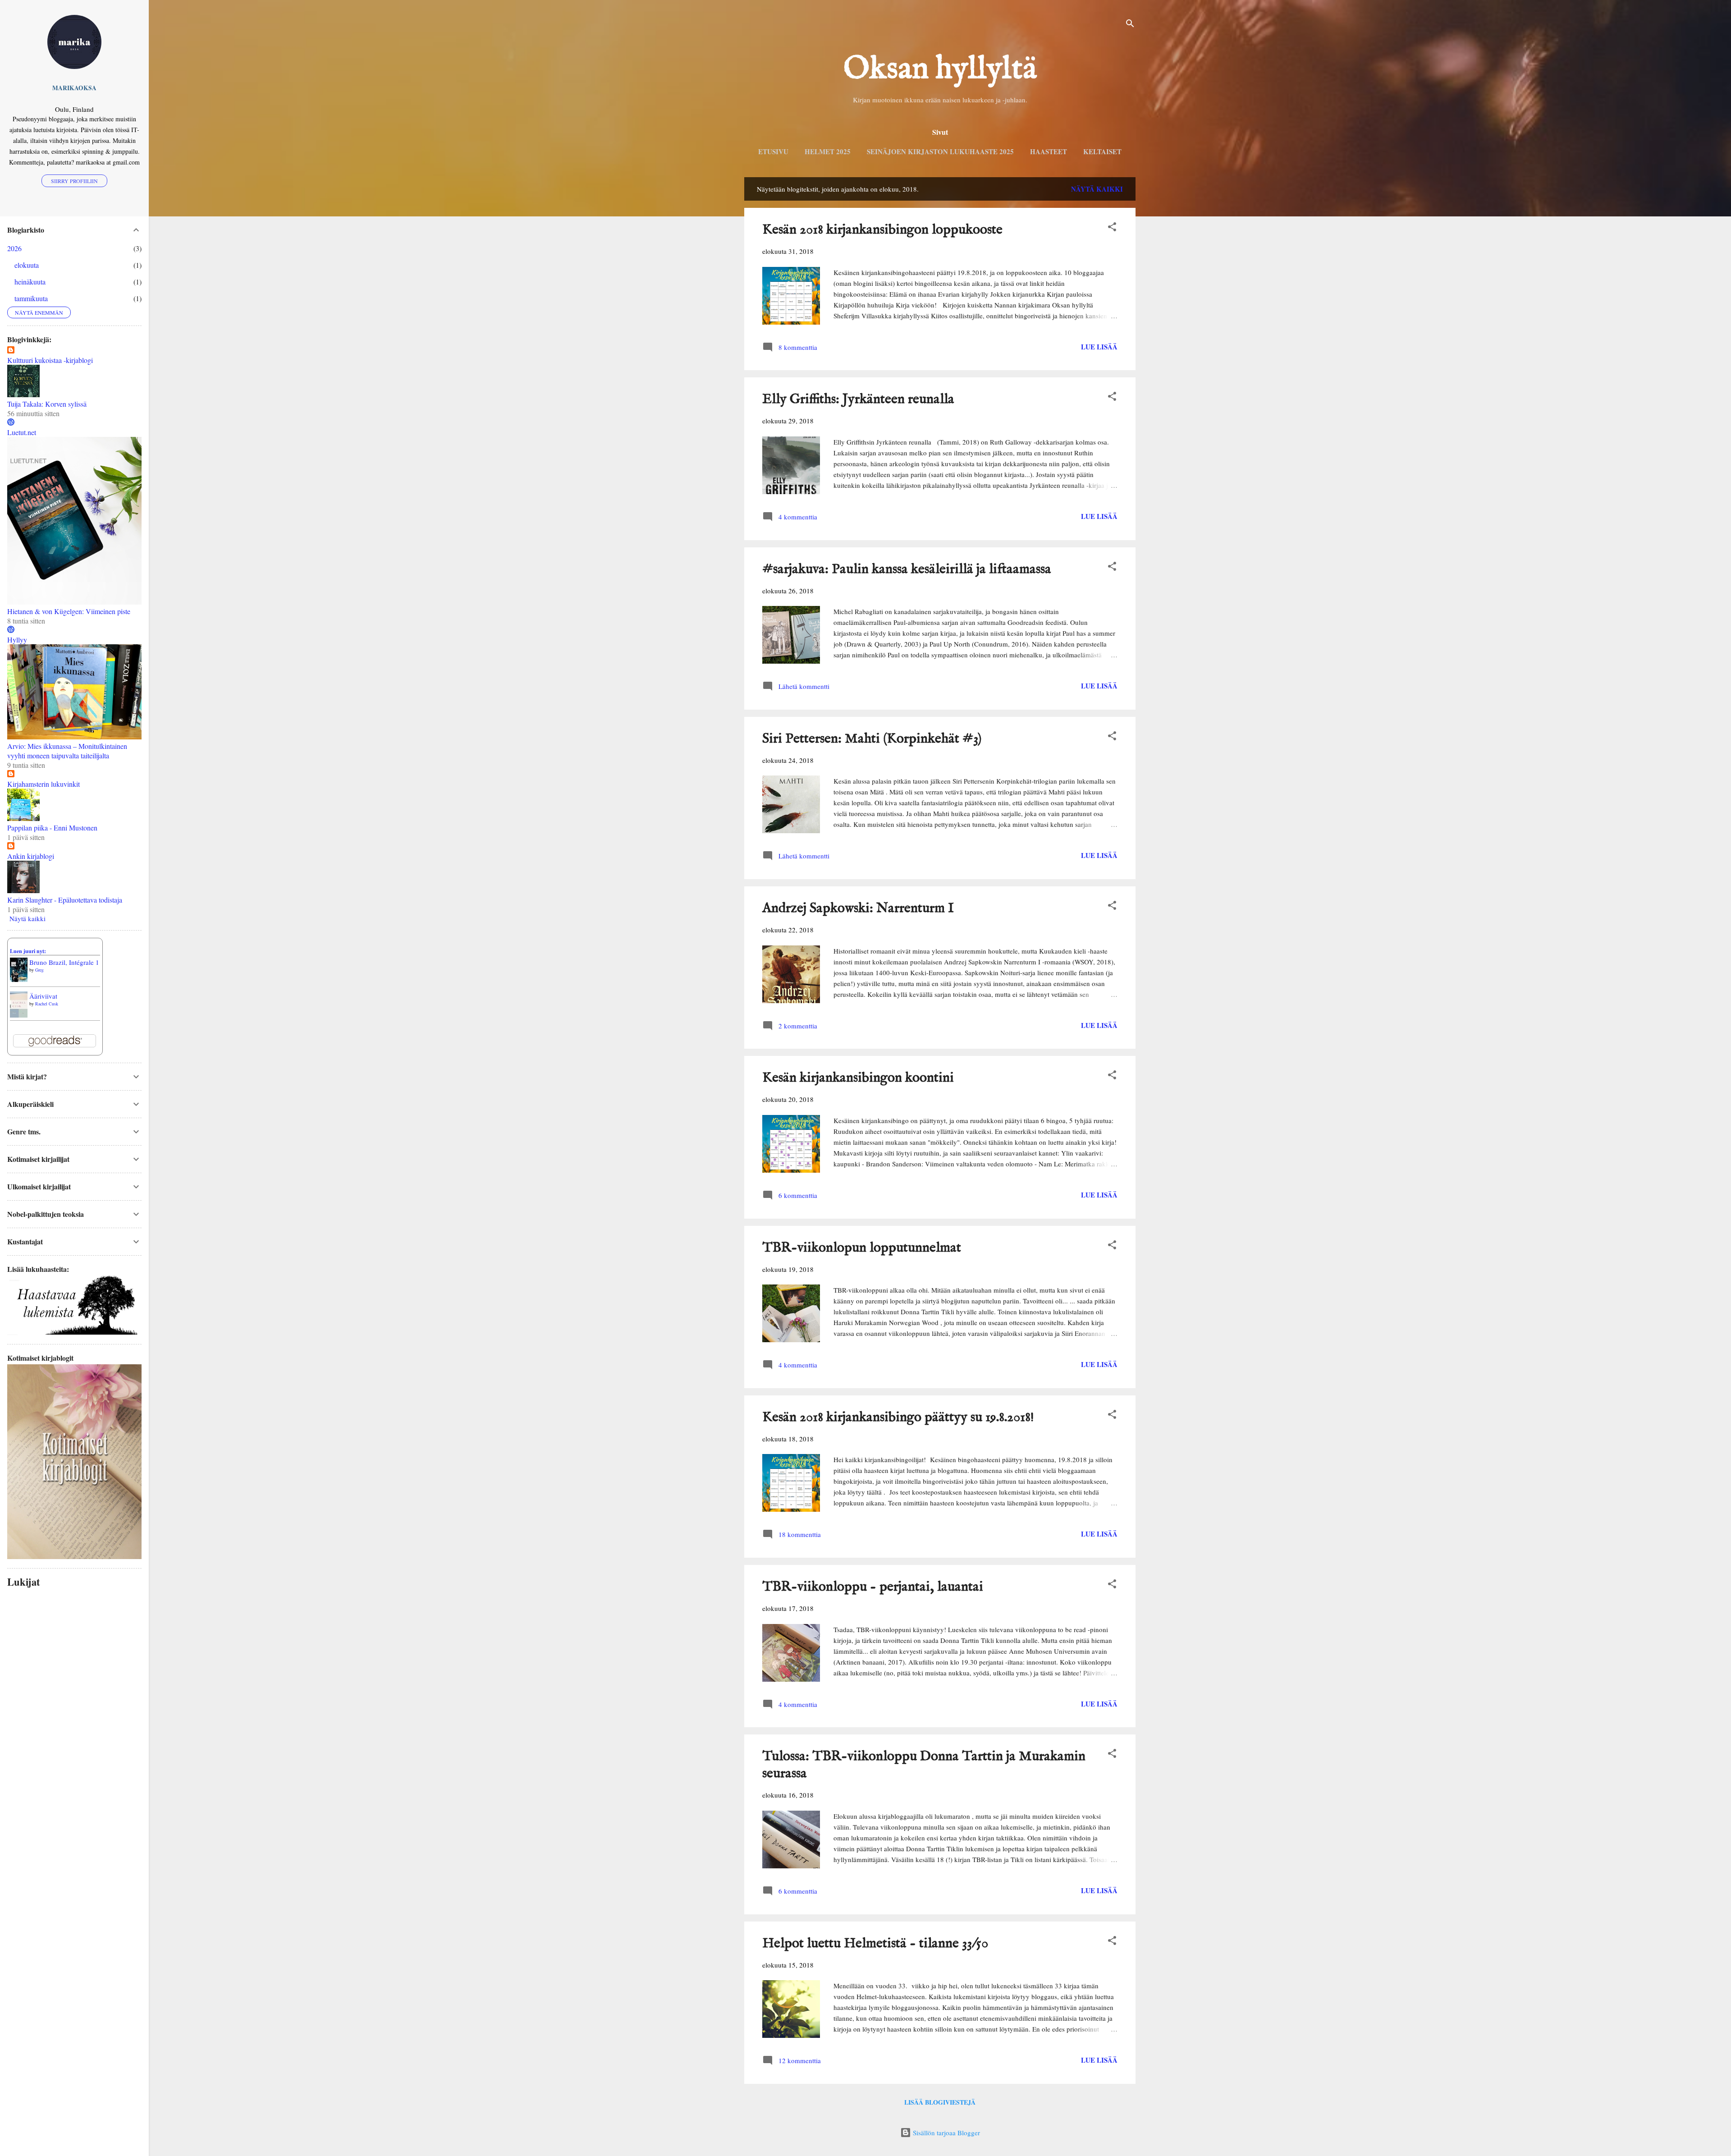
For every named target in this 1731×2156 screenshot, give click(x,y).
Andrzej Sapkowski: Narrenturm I (858, 908)
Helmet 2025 (828, 151)
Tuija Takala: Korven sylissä (47, 404)
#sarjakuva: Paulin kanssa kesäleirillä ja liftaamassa (907, 569)
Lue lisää (1099, 347)
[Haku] (1130, 25)
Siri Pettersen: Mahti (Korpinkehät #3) (872, 739)
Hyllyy (17, 640)
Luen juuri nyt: (28, 951)
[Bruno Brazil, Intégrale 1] (19, 979)
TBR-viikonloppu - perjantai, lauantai (873, 1587)
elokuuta (27, 265)
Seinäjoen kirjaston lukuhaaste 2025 (940, 151)
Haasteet (1049, 151)
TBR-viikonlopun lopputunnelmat (862, 1248)
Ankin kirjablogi (31, 856)
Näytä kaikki (1097, 189)
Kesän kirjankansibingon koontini (858, 1078)
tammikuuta (31, 298)
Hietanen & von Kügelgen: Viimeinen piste (69, 611)
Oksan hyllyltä (940, 69)
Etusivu (773, 151)
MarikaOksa (74, 88)
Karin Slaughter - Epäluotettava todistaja (65, 900)
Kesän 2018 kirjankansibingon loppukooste (882, 230)
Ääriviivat (43, 996)
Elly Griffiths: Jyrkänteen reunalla (858, 399)
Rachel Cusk (47, 1004)
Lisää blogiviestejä (940, 2102)
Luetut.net (22, 432)
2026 (14, 248)
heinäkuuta (30, 282)
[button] (1112, 228)
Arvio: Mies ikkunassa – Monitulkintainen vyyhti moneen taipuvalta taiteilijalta (67, 751)
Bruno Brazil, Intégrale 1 (64, 962)
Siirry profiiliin (74, 181)
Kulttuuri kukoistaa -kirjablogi (50, 360)
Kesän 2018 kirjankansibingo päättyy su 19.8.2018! (898, 1417)
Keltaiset (1102, 151)
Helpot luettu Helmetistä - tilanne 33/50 (875, 1944)
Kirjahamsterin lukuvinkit (44, 784)
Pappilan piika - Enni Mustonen (52, 828)
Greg (39, 970)
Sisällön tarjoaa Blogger (946, 2133)
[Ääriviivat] (19, 1015)
